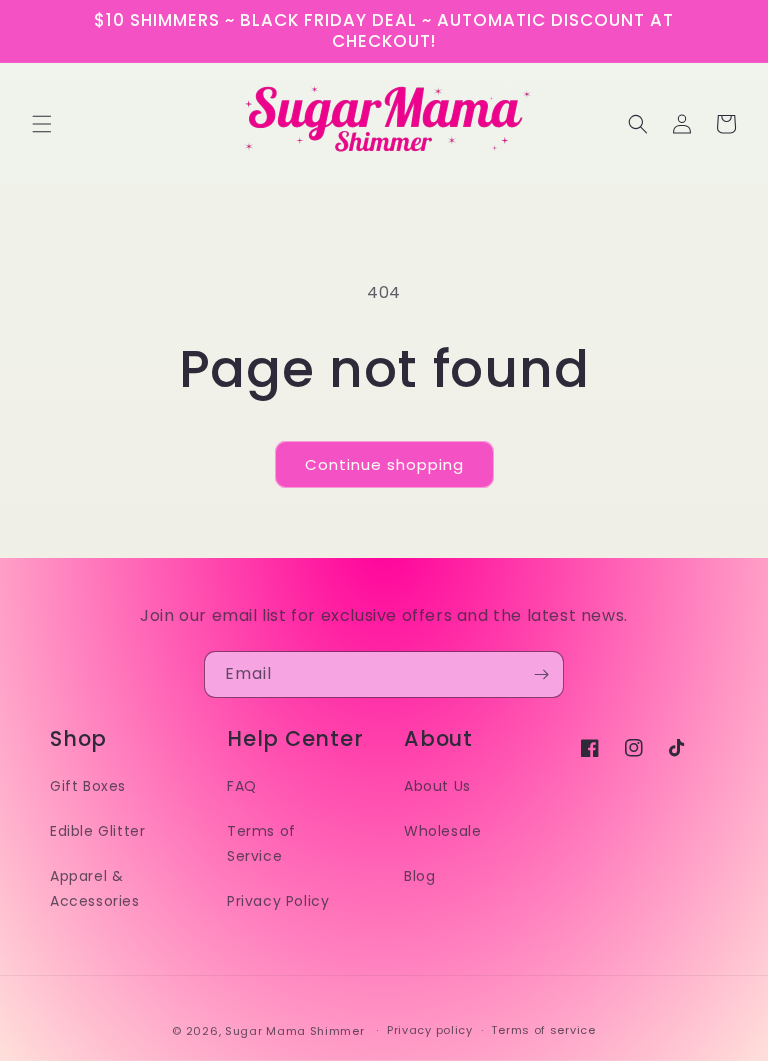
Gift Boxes (88, 786)
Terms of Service (261, 843)
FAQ (242, 786)
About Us (437, 786)
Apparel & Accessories (95, 888)
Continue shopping (384, 464)
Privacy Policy (278, 901)
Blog (419, 876)
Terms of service (543, 1030)
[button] (42, 124)
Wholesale (442, 831)
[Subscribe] (541, 674)
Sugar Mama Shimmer (295, 1031)
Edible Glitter (97, 831)
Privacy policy (430, 1030)
